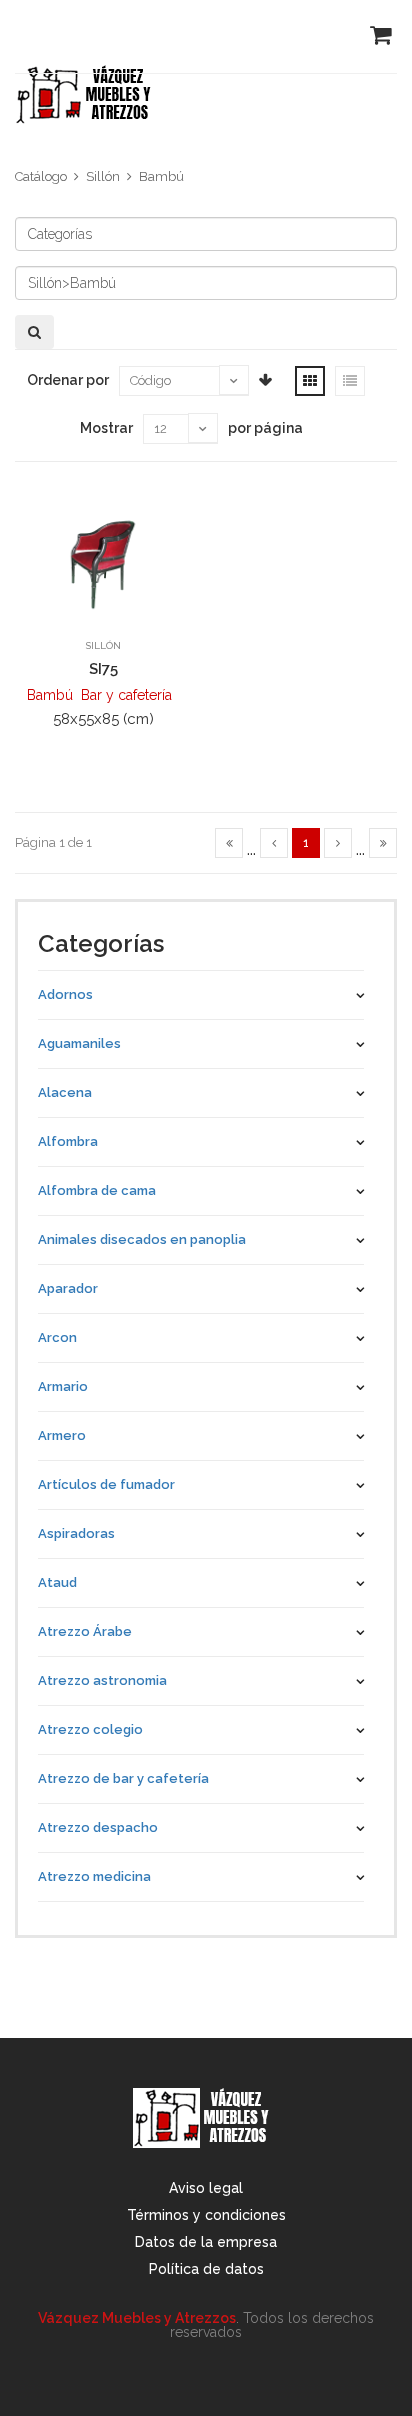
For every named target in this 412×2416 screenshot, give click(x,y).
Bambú (161, 176)
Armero (62, 1435)
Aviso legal (206, 2188)
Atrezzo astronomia (102, 1680)
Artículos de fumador (106, 1484)
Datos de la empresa (206, 2242)
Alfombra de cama (97, 1190)
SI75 (103, 669)
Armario (63, 1386)
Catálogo (41, 176)
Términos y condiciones (206, 2215)
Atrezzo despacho (98, 1827)
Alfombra (68, 1141)
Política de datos (206, 2269)
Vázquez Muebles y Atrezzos (137, 2318)
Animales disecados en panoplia (142, 1239)
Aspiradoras (76, 1533)
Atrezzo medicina (94, 1876)
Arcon (57, 1337)
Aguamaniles (79, 1043)
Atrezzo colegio (90, 1729)
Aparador (68, 1288)
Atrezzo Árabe (85, 1631)
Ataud (57, 1582)
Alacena (65, 1092)
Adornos (65, 994)
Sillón (103, 176)
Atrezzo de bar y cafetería (123, 1778)
